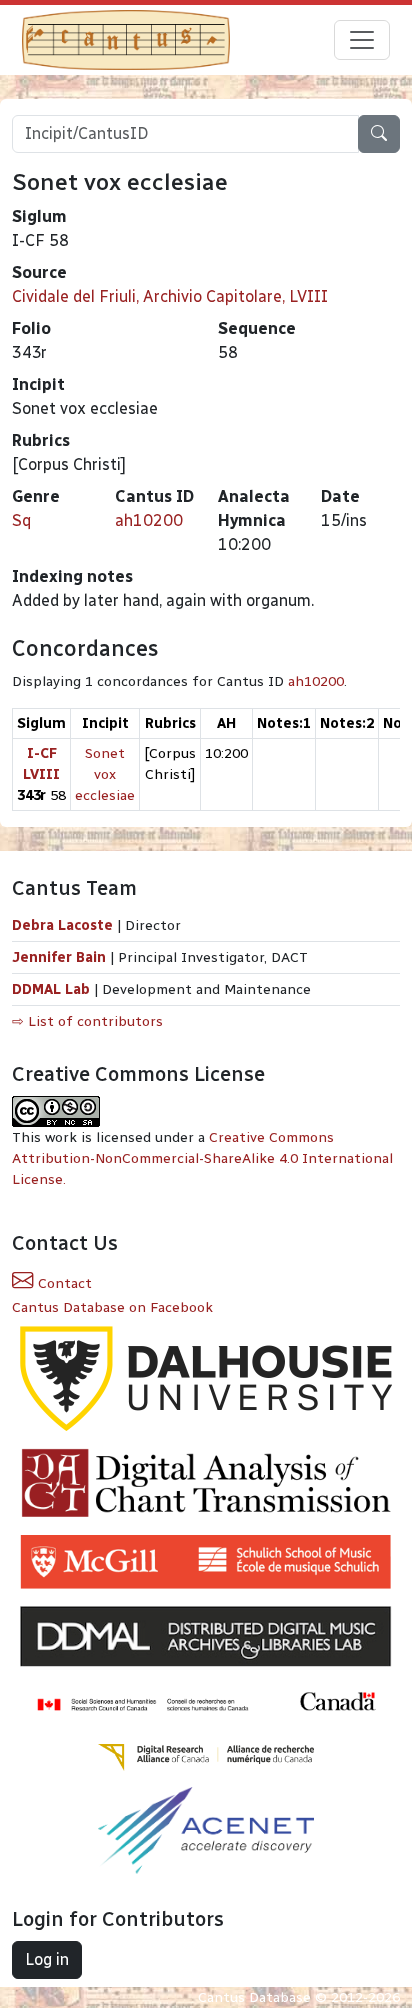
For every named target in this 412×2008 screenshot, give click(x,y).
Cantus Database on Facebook (112, 1307)
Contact (63, 1283)
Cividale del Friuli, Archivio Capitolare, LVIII (170, 296)
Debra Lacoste (62, 925)
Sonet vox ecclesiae (105, 774)
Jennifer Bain (61, 957)
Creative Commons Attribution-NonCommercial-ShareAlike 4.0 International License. (202, 1158)
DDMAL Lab (51, 989)
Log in (47, 1959)
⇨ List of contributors (87, 1021)
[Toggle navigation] (362, 40)
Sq (21, 520)
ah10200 (149, 520)
